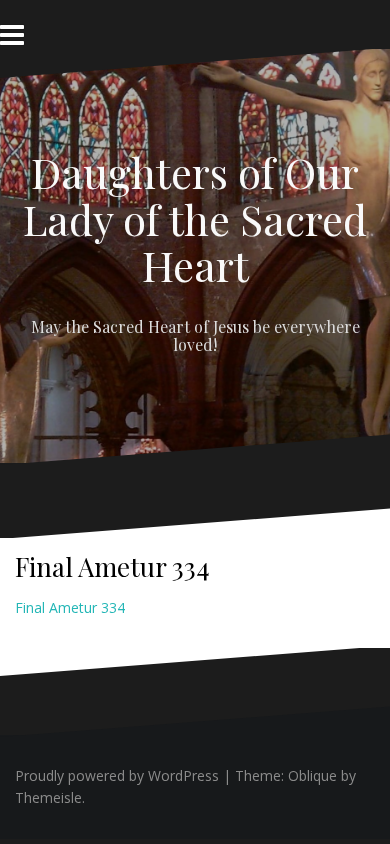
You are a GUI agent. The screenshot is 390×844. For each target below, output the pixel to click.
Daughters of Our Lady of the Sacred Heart (195, 218)
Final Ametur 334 (70, 607)
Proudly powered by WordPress (117, 775)
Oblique (312, 775)
